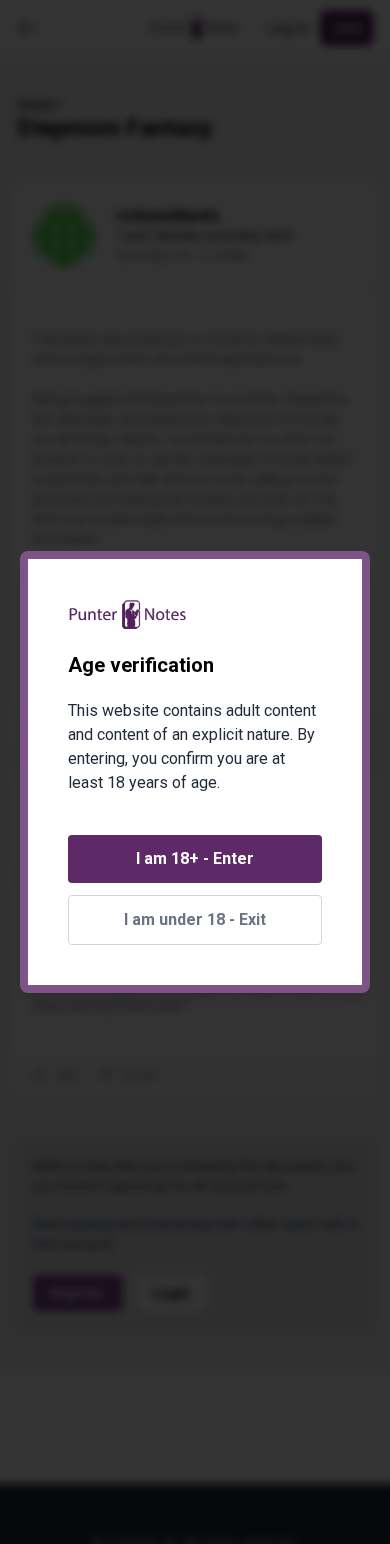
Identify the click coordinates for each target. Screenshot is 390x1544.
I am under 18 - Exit (195, 919)
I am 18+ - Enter (195, 858)
